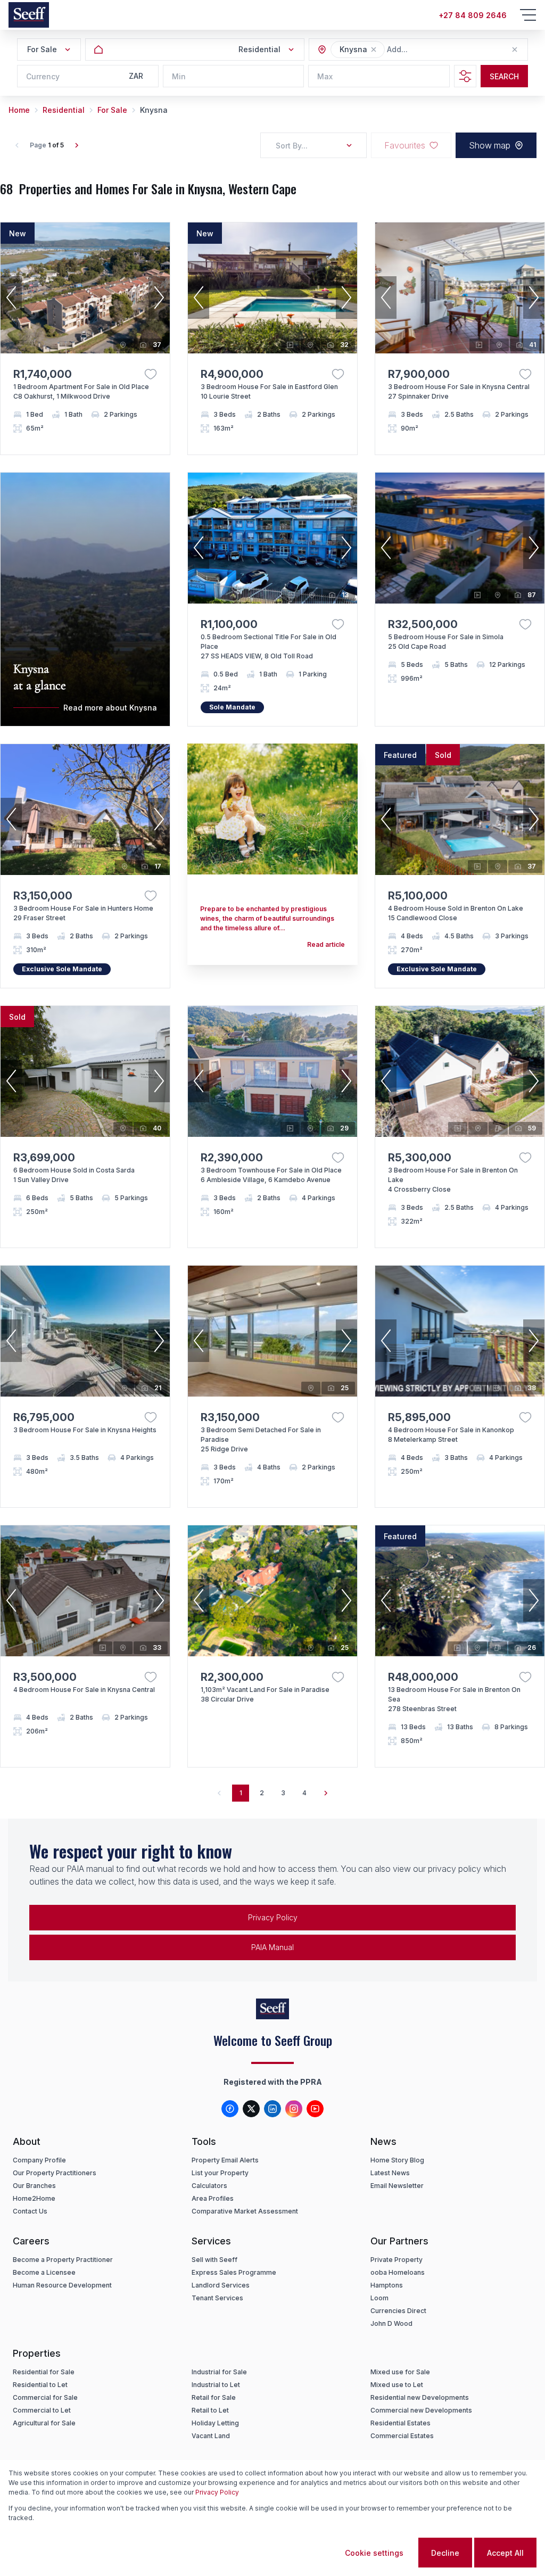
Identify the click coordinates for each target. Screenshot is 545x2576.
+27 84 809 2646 (473, 15)
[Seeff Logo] (29, 15)
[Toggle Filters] (465, 76)
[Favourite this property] (151, 374)
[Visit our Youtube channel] (315, 2109)
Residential (64, 110)
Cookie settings (374, 2553)
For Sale (112, 110)
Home (19, 110)
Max (325, 76)
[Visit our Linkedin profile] (272, 2109)
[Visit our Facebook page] (230, 2109)
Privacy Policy (273, 1917)
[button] (374, 49)
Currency (43, 76)
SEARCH (504, 76)
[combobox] (445, 50)
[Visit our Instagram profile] (294, 2109)
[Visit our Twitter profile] (251, 2109)
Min (179, 76)
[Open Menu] (528, 15)
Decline (445, 2553)
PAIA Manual (272, 1947)
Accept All (505, 2553)
